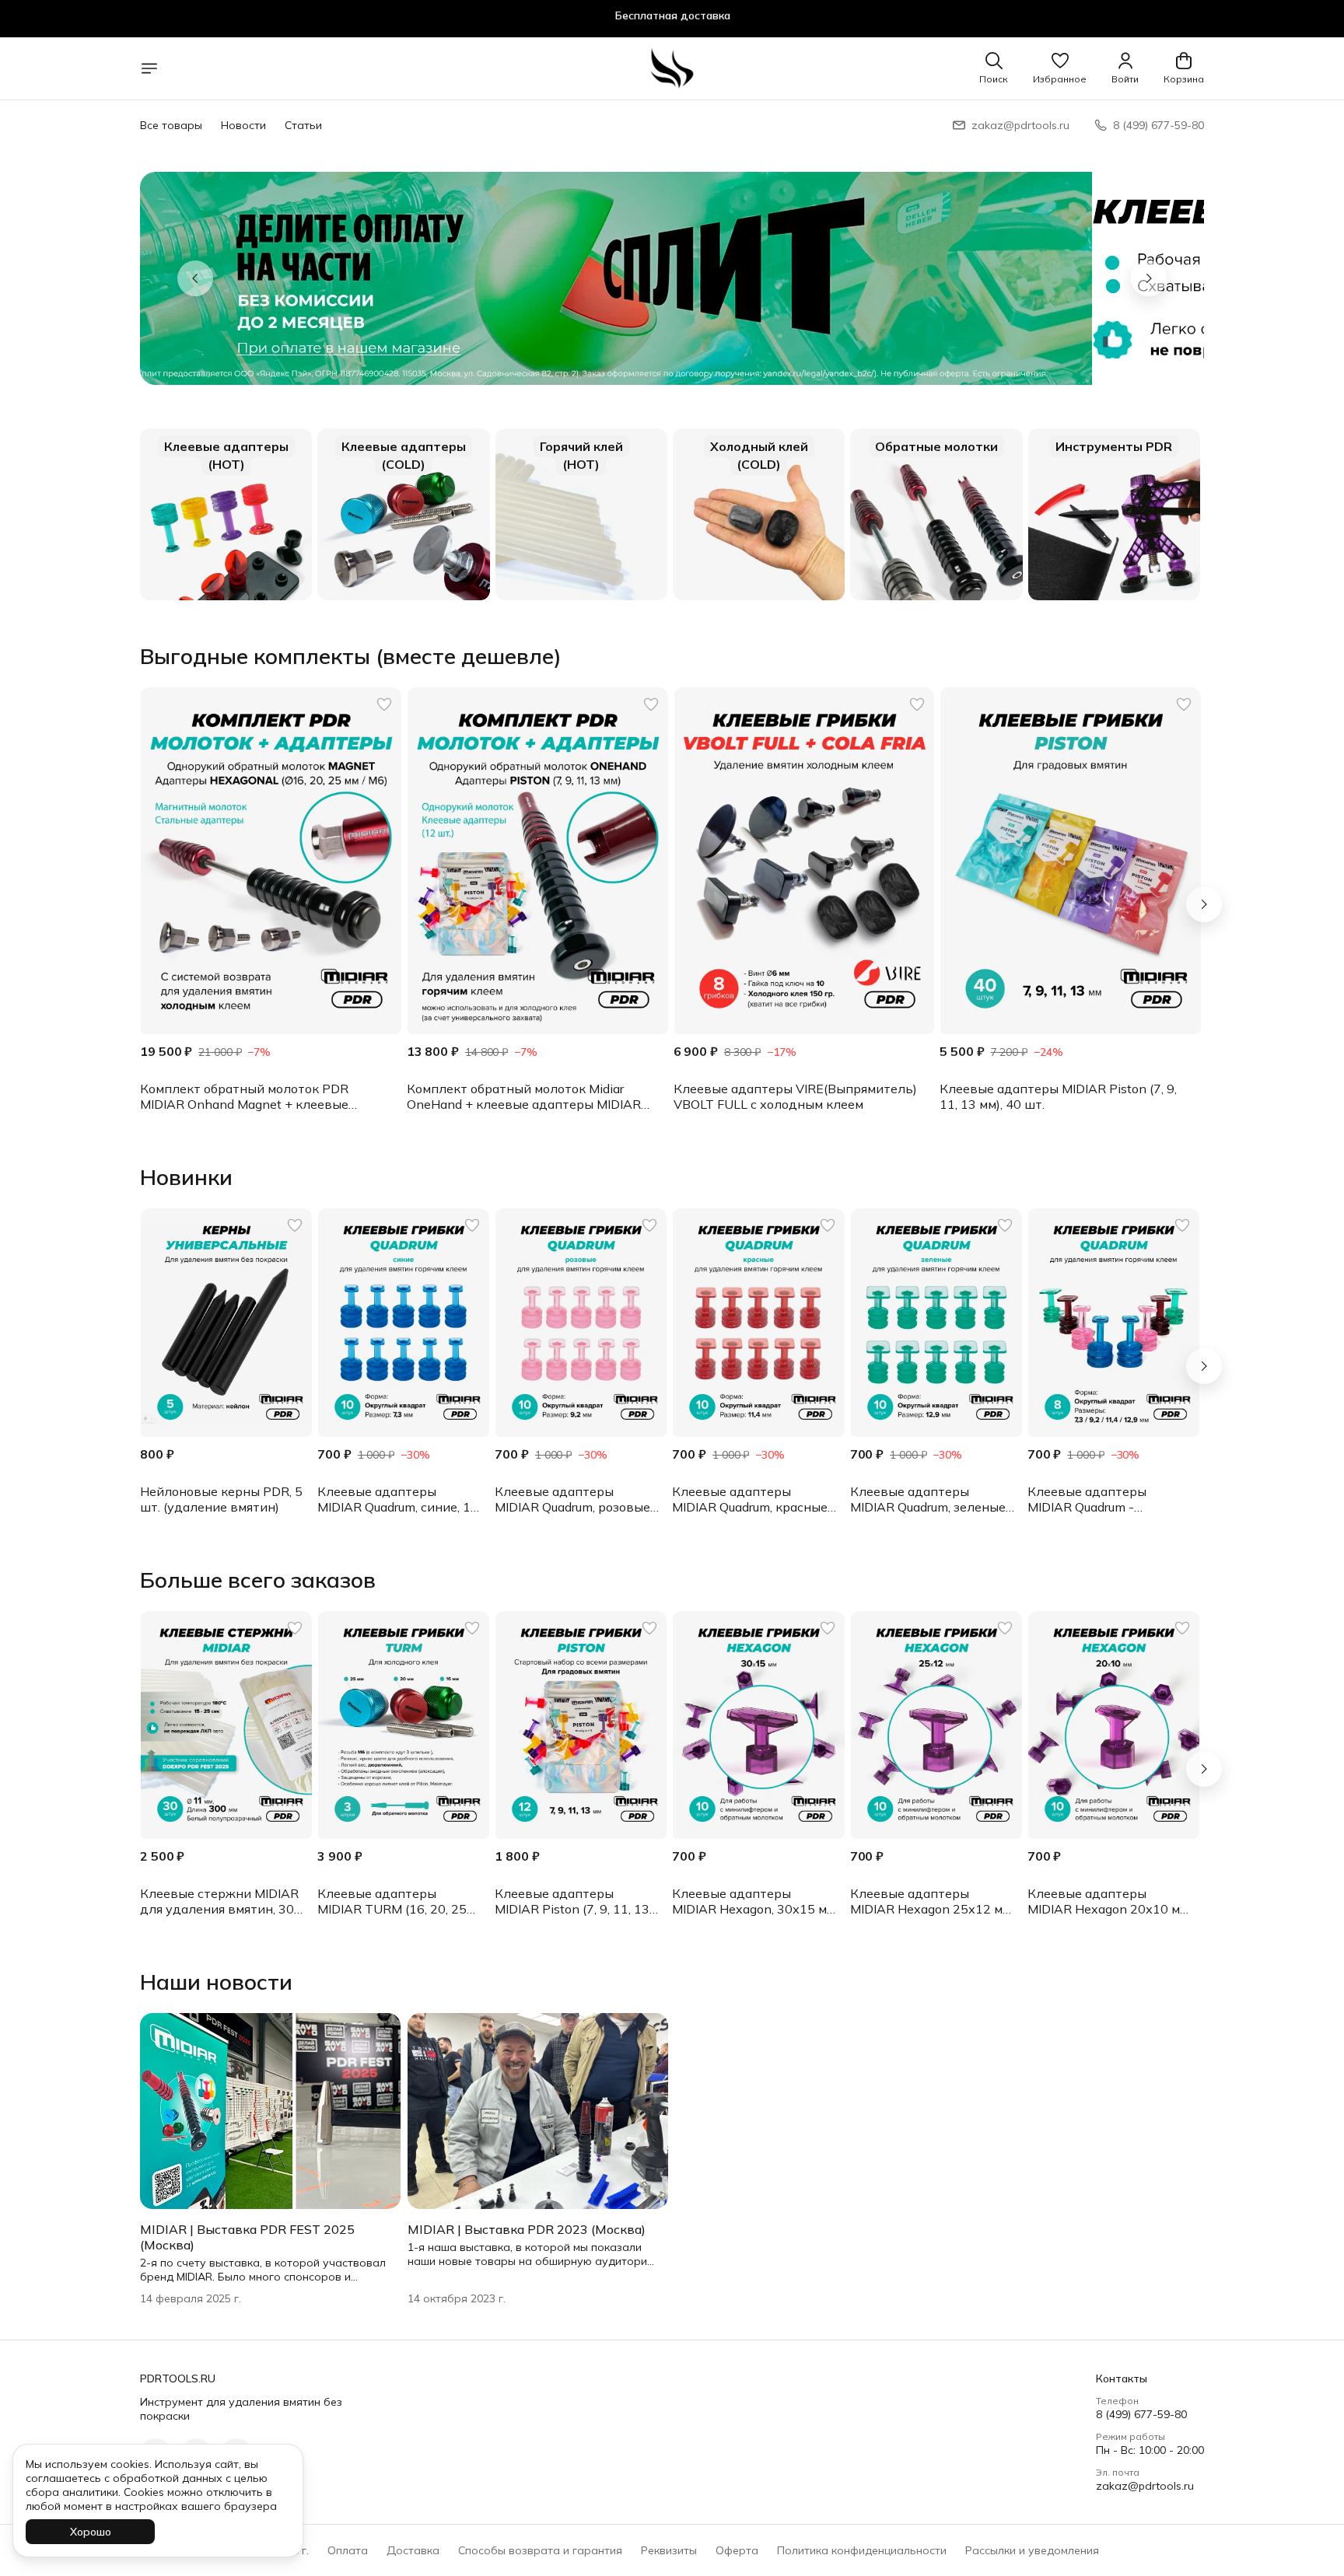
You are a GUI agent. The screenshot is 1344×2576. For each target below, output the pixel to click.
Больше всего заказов (258, 1580)
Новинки (186, 1177)
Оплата (348, 2550)
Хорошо (91, 2532)
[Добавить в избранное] (384, 704)
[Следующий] (1204, 904)
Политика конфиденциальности (862, 2550)
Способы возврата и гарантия (540, 2550)
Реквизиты (669, 2550)
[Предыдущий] (195, 278)
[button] (1060, 68)
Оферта (737, 2550)
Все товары (171, 125)
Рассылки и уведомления (1032, 2550)
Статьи (303, 125)
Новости (243, 125)
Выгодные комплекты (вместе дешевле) (351, 656)
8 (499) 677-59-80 (1141, 2414)
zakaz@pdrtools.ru (1145, 2486)
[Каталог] (149, 68)
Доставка (413, 2550)
